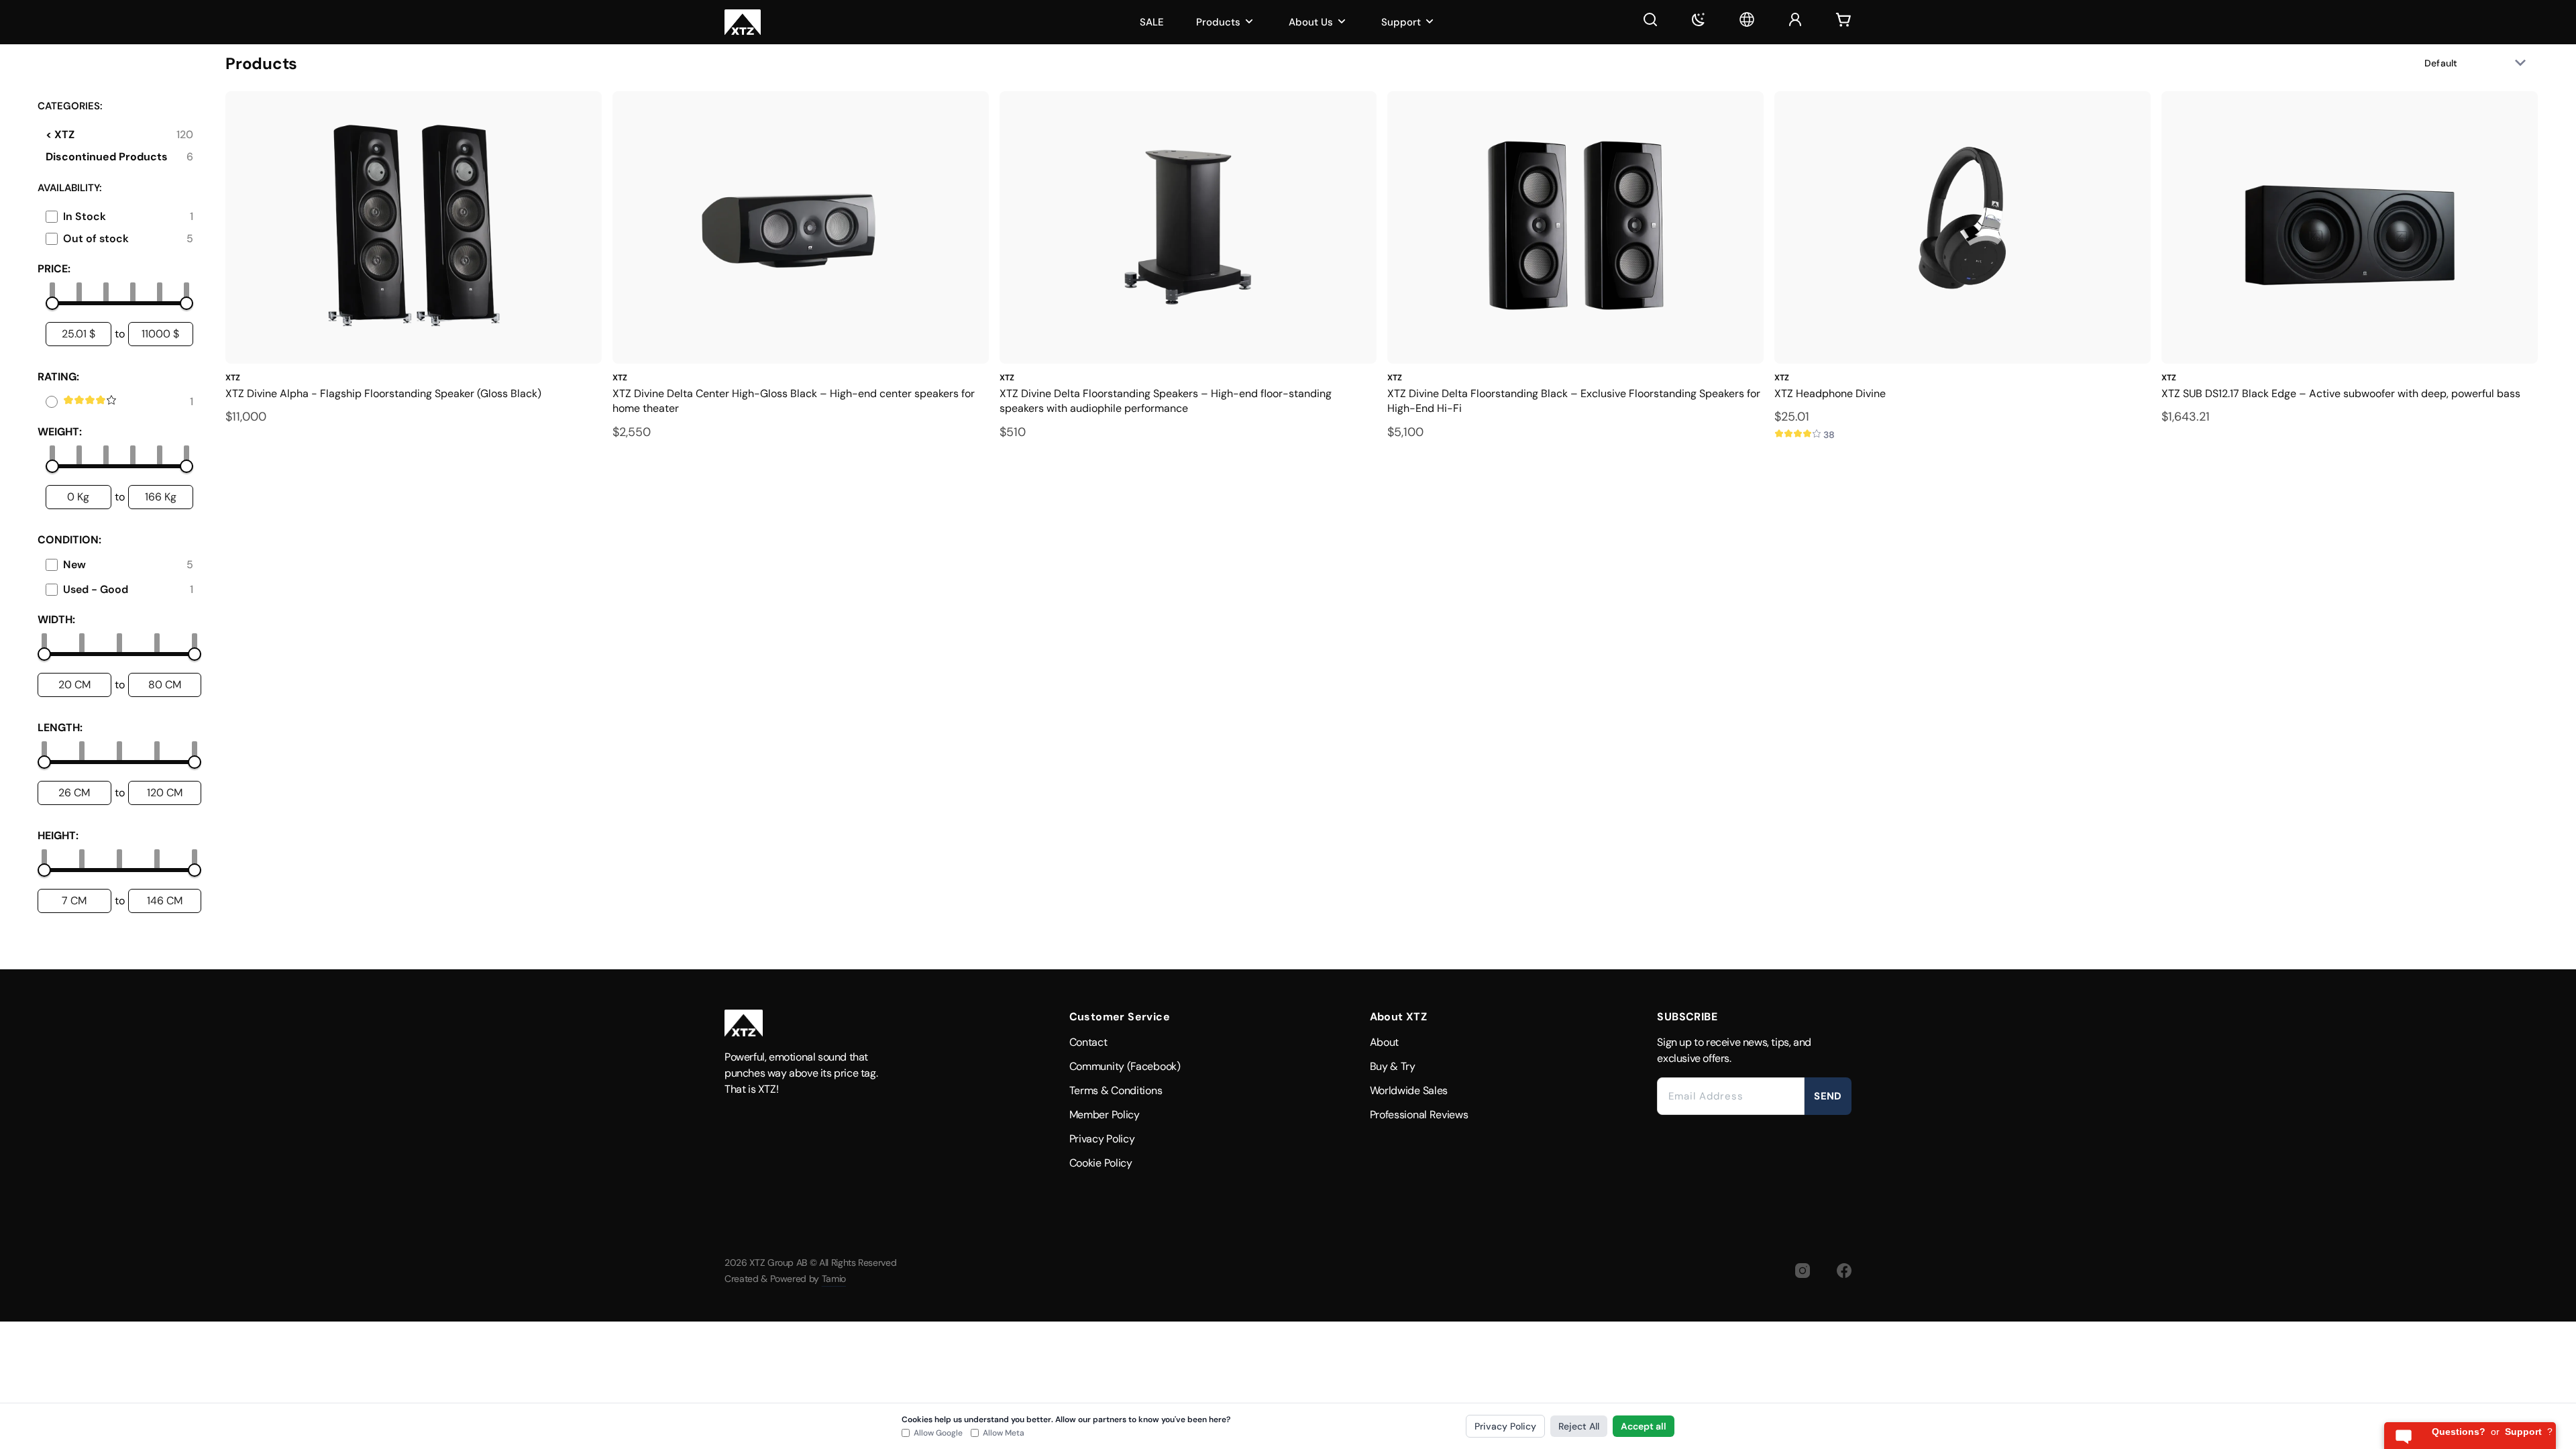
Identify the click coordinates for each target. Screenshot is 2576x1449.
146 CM (165, 901)
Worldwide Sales (1409, 1090)
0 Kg (78, 497)
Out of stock (96, 238)
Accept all (1644, 1426)
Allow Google (938, 1433)
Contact (1088, 1042)
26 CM (74, 793)
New (74, 565)
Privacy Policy (1102, 1139)
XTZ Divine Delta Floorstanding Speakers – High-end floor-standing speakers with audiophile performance (1166, 401)
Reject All (1579, 1426)
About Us (1311, 22)
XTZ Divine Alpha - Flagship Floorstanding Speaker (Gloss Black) (383, 393)
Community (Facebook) (1125, 1066)
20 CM (74, 685)
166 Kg (161, 497)
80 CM (165, 685)
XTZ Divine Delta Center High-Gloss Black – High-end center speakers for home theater (794, 401)
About (1385, 1042)
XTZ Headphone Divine (1830, 393)
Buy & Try (1393, 1066)
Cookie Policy (1101, 1163)
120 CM (165, 793)
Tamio (834, 1279)
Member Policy (1105, 1115)
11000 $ (160, 334)
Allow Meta (1004, 1433)
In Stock (85, 216)
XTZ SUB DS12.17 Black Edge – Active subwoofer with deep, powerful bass (2341, 393)
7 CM (74, 901)
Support (1401, 22)
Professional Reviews (1419, 1115)
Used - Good (96, 589)
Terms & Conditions (1116, 1090)
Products (1218, 22)
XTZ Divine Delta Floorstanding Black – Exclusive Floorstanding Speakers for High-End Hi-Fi (1574, 401)
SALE (1152, 22)
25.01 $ (78, 334)
